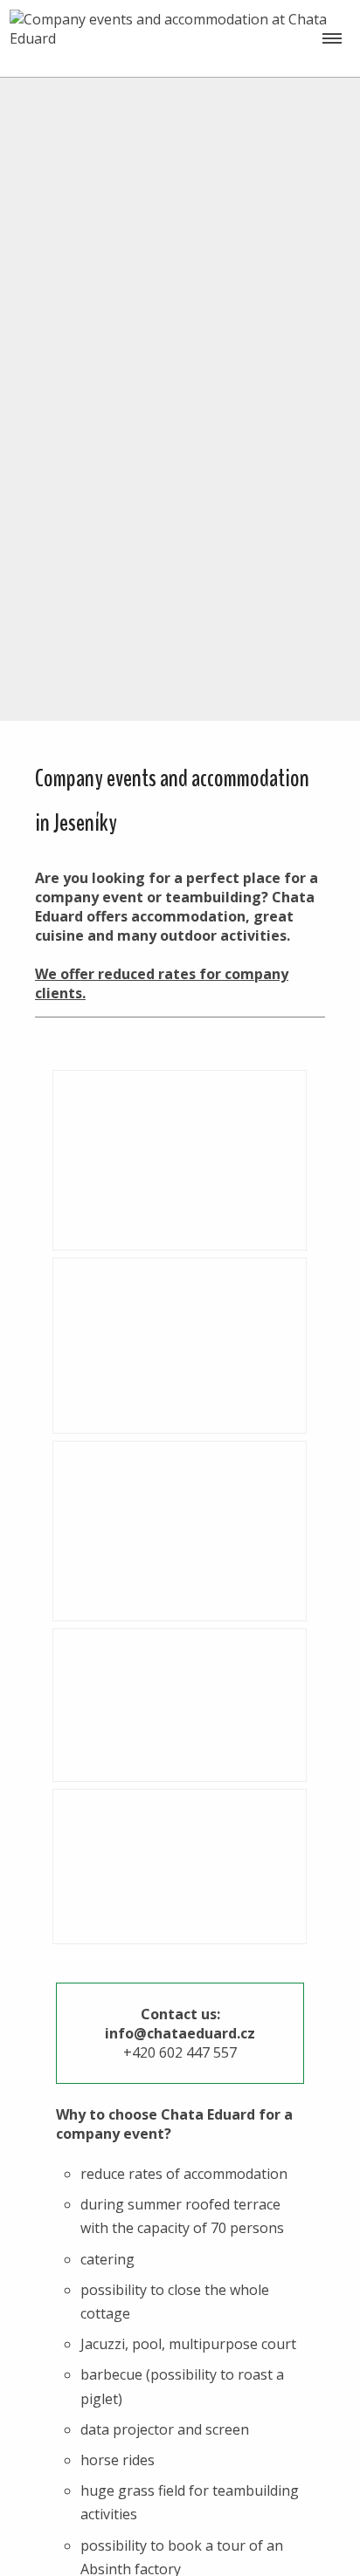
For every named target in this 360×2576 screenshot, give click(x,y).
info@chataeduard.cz (180, 2033)
